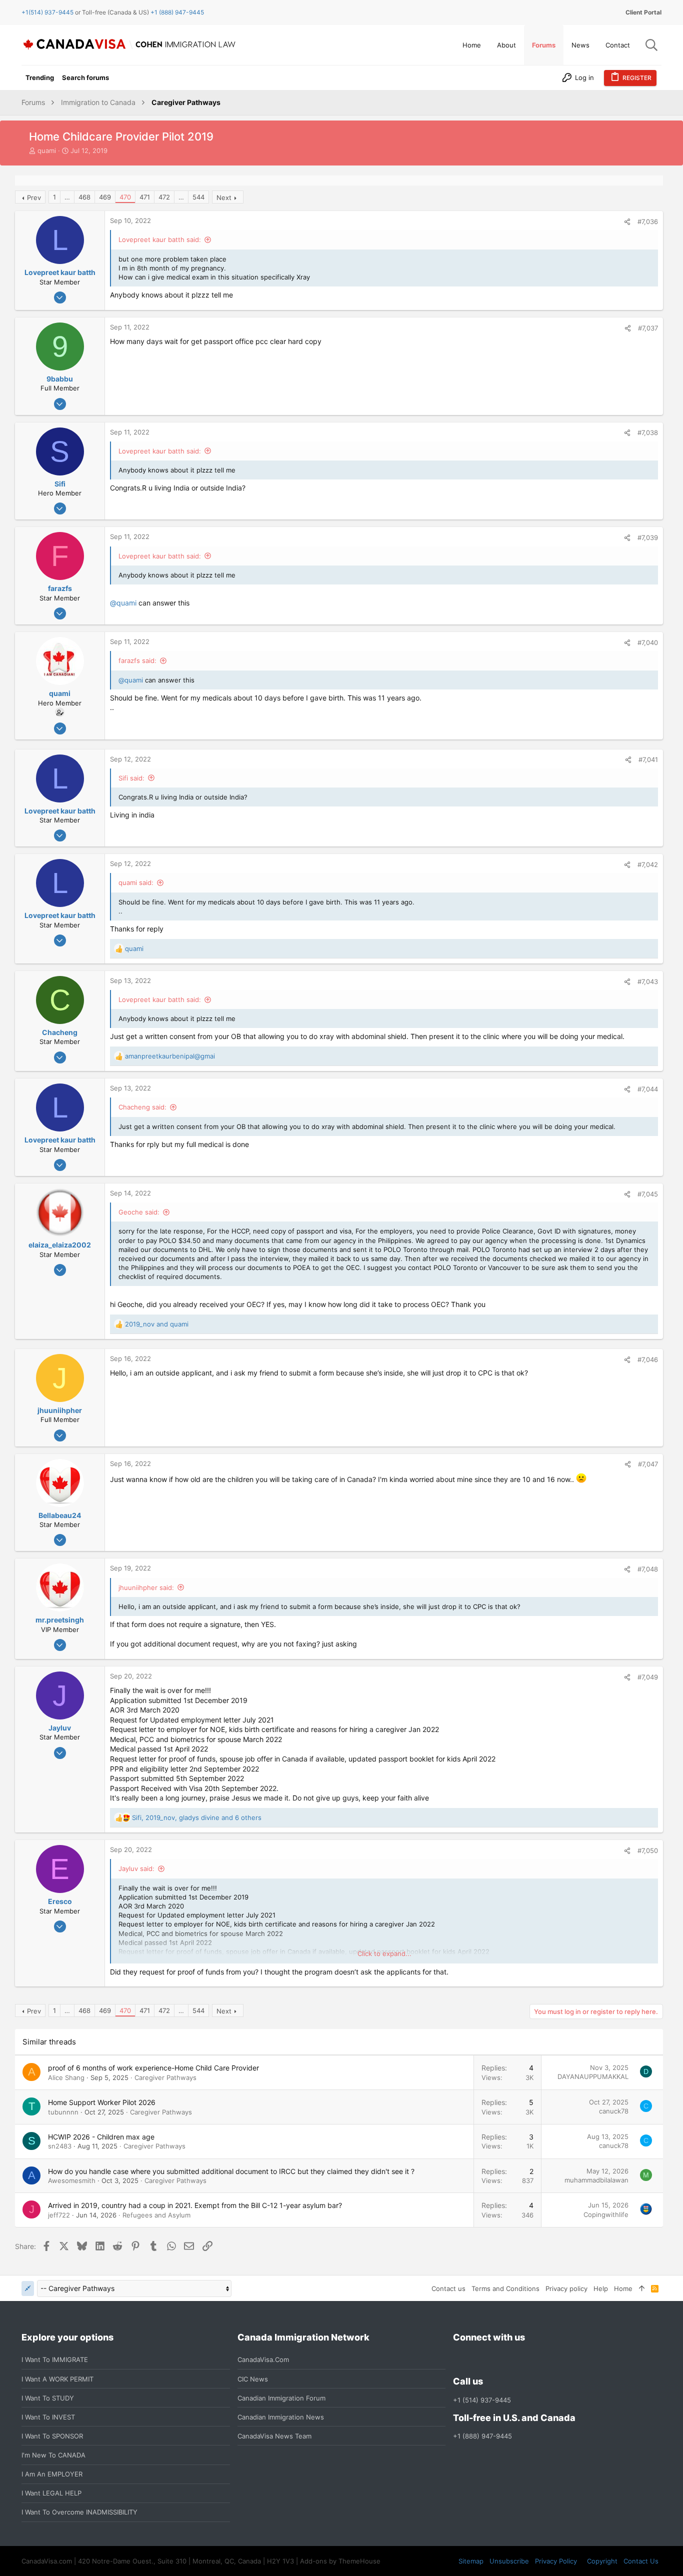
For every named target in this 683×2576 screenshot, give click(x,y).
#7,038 (648, 432)
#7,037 (648, 328)
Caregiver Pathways (165, 2077)
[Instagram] (477, 2360)
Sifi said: (131, 778)
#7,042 (648, 864)
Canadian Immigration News (281, 2417)
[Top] (642, 2288)
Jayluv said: (136, 1868)
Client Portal (643, 12)
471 (145, 197)
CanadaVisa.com (263, 2359)
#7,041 (648, 759)
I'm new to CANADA (53, 2455)
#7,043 (648, 981)
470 (125, 197)
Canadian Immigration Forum (281, 2398)
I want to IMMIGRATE (55, 2359)
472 (164, 197)
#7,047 (648, 1464)
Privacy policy (566, 2288)
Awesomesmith (72, 2180)
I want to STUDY (48, 2398)
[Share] (627, 222)
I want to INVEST (48, 2417)
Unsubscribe (509, 2561)
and (157, 1324)
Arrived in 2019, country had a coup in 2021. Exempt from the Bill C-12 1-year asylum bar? (195, 2205)
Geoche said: (139, 1212)
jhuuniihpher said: (146, 1587)
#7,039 (648, 537)
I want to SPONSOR (52, 2436)
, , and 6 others (197, 1817)
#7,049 (648, 1677)
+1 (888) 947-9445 (177, 12)
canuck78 (614, 2111)
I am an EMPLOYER (52, 2474)
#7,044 (648, 1089)
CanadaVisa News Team (274, 2436)
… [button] (67, 197)
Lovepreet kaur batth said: (160, 239)
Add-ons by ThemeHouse (340, 2561)
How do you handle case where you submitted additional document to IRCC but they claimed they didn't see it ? (231, 2171)
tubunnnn (63, 2112)
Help (601, 2288)
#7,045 (648, 1194)
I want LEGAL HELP (51, 2493)
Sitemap (471, 2561)
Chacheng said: (142, 1107)
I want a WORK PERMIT (57, 2379)
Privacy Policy (556, 2561)
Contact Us (641, 2561)
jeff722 (59, 2215)
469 (105, 197)
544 (198, 197)
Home (623, 2288)
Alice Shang (66, 2077)
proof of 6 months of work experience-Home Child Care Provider (153, 2068)
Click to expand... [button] (384, 1953)
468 (84, 197)
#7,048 (648, 1569)
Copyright (602, 2561)
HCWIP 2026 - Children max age (101, 2137)
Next (224, 197)
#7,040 (648, 642)
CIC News (253, 2379)
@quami (123, 603)
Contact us (448, 2288)
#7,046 (648, 1359)
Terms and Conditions (505, 2288)
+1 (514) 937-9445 (482, 2400)
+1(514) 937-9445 (47, 12)
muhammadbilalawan (596, 2180)
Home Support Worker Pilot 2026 (102, 2102)
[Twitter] (513, 2360)
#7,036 (648, 221)
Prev (34, 197)
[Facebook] (459, 2360)
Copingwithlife (606, 2214)
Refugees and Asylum (156, 2215)
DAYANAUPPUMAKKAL (593, 2076)
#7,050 (648, 1850)
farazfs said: (137, 660)
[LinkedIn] (495, 2360)
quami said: (136, 882)
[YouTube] (531, 2360)
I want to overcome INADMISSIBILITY (79, 2512)
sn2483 (60, 2146)
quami (47, 150)
